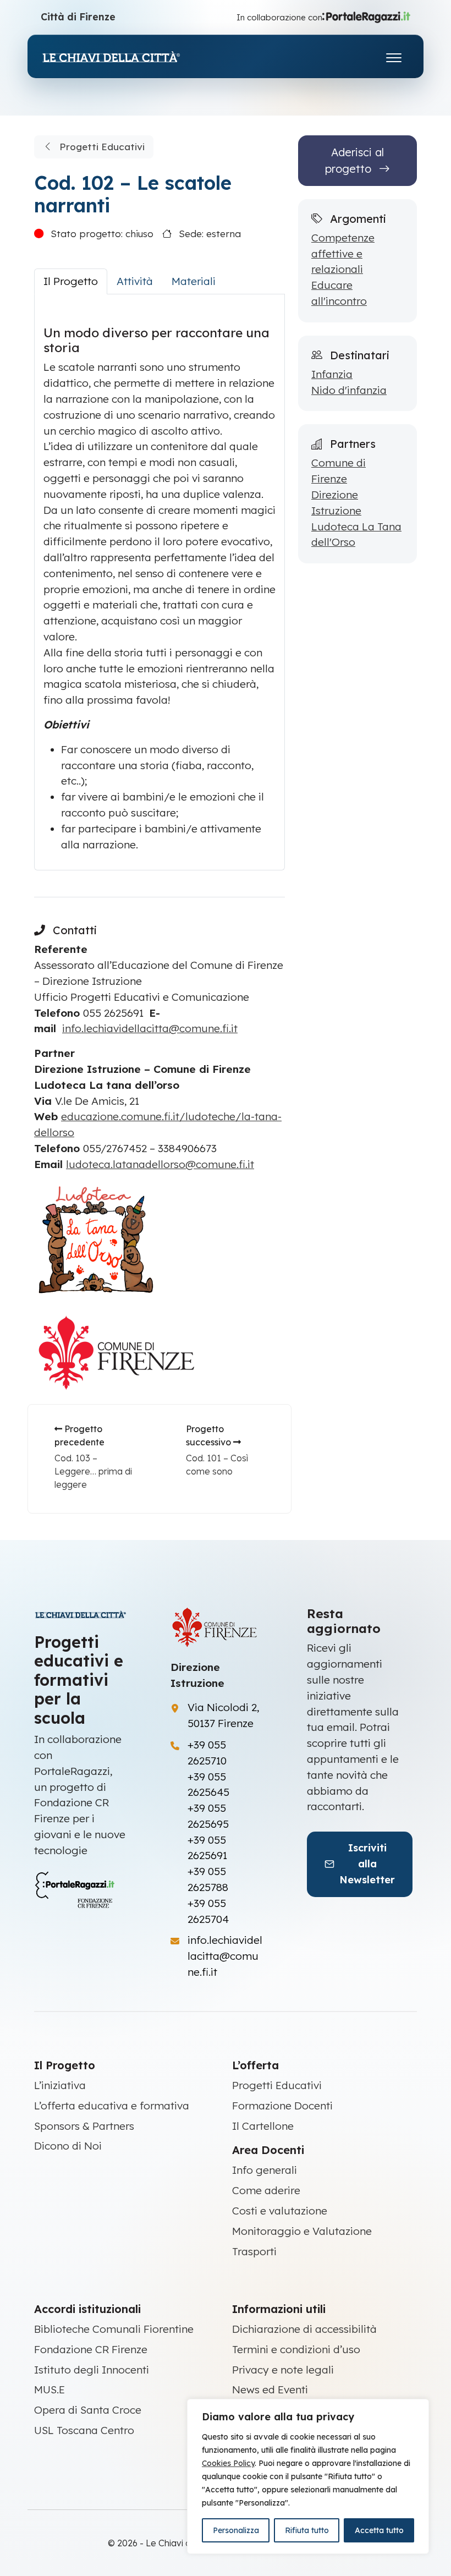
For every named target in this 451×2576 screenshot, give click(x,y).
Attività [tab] (135, 281)
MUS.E (50, 2389)
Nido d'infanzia (349, 390)
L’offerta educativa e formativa (112, 2106)
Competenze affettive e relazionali (343, 254)
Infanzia (332, 374)
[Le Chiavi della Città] (123, 56)
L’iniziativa (60, 2085)
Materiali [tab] (194, 281)
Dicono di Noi (68, 2146)
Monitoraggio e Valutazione (302, 2231)
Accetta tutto (379, 2530)
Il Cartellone (263, 2126)
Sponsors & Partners (84, 2126)
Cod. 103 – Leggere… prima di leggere (93, 1471)
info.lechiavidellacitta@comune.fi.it (150, 1028)
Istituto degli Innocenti (92, 2370)
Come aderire (266, 2190)
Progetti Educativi (101, 147)
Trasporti (254, 2251)
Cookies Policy (228, 2463)
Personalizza (236, 2530)
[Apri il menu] (394, 55)
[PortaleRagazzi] (366, 17)
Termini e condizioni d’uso (296, 2349)
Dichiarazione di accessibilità (304, 2329)
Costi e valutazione (280, 2211)
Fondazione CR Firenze (91, 2349)
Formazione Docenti (282, 2106)
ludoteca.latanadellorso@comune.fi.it (160, 1164)
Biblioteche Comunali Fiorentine (114, 2329)
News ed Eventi (270, 2389)
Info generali (265, 2170)
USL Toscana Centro (84, 2430)
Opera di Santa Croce (88, 2410)
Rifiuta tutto (307, 2530)
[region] (308, 2476)
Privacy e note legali (283, 2370)
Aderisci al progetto (354, 160)
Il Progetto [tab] (71, 281)
